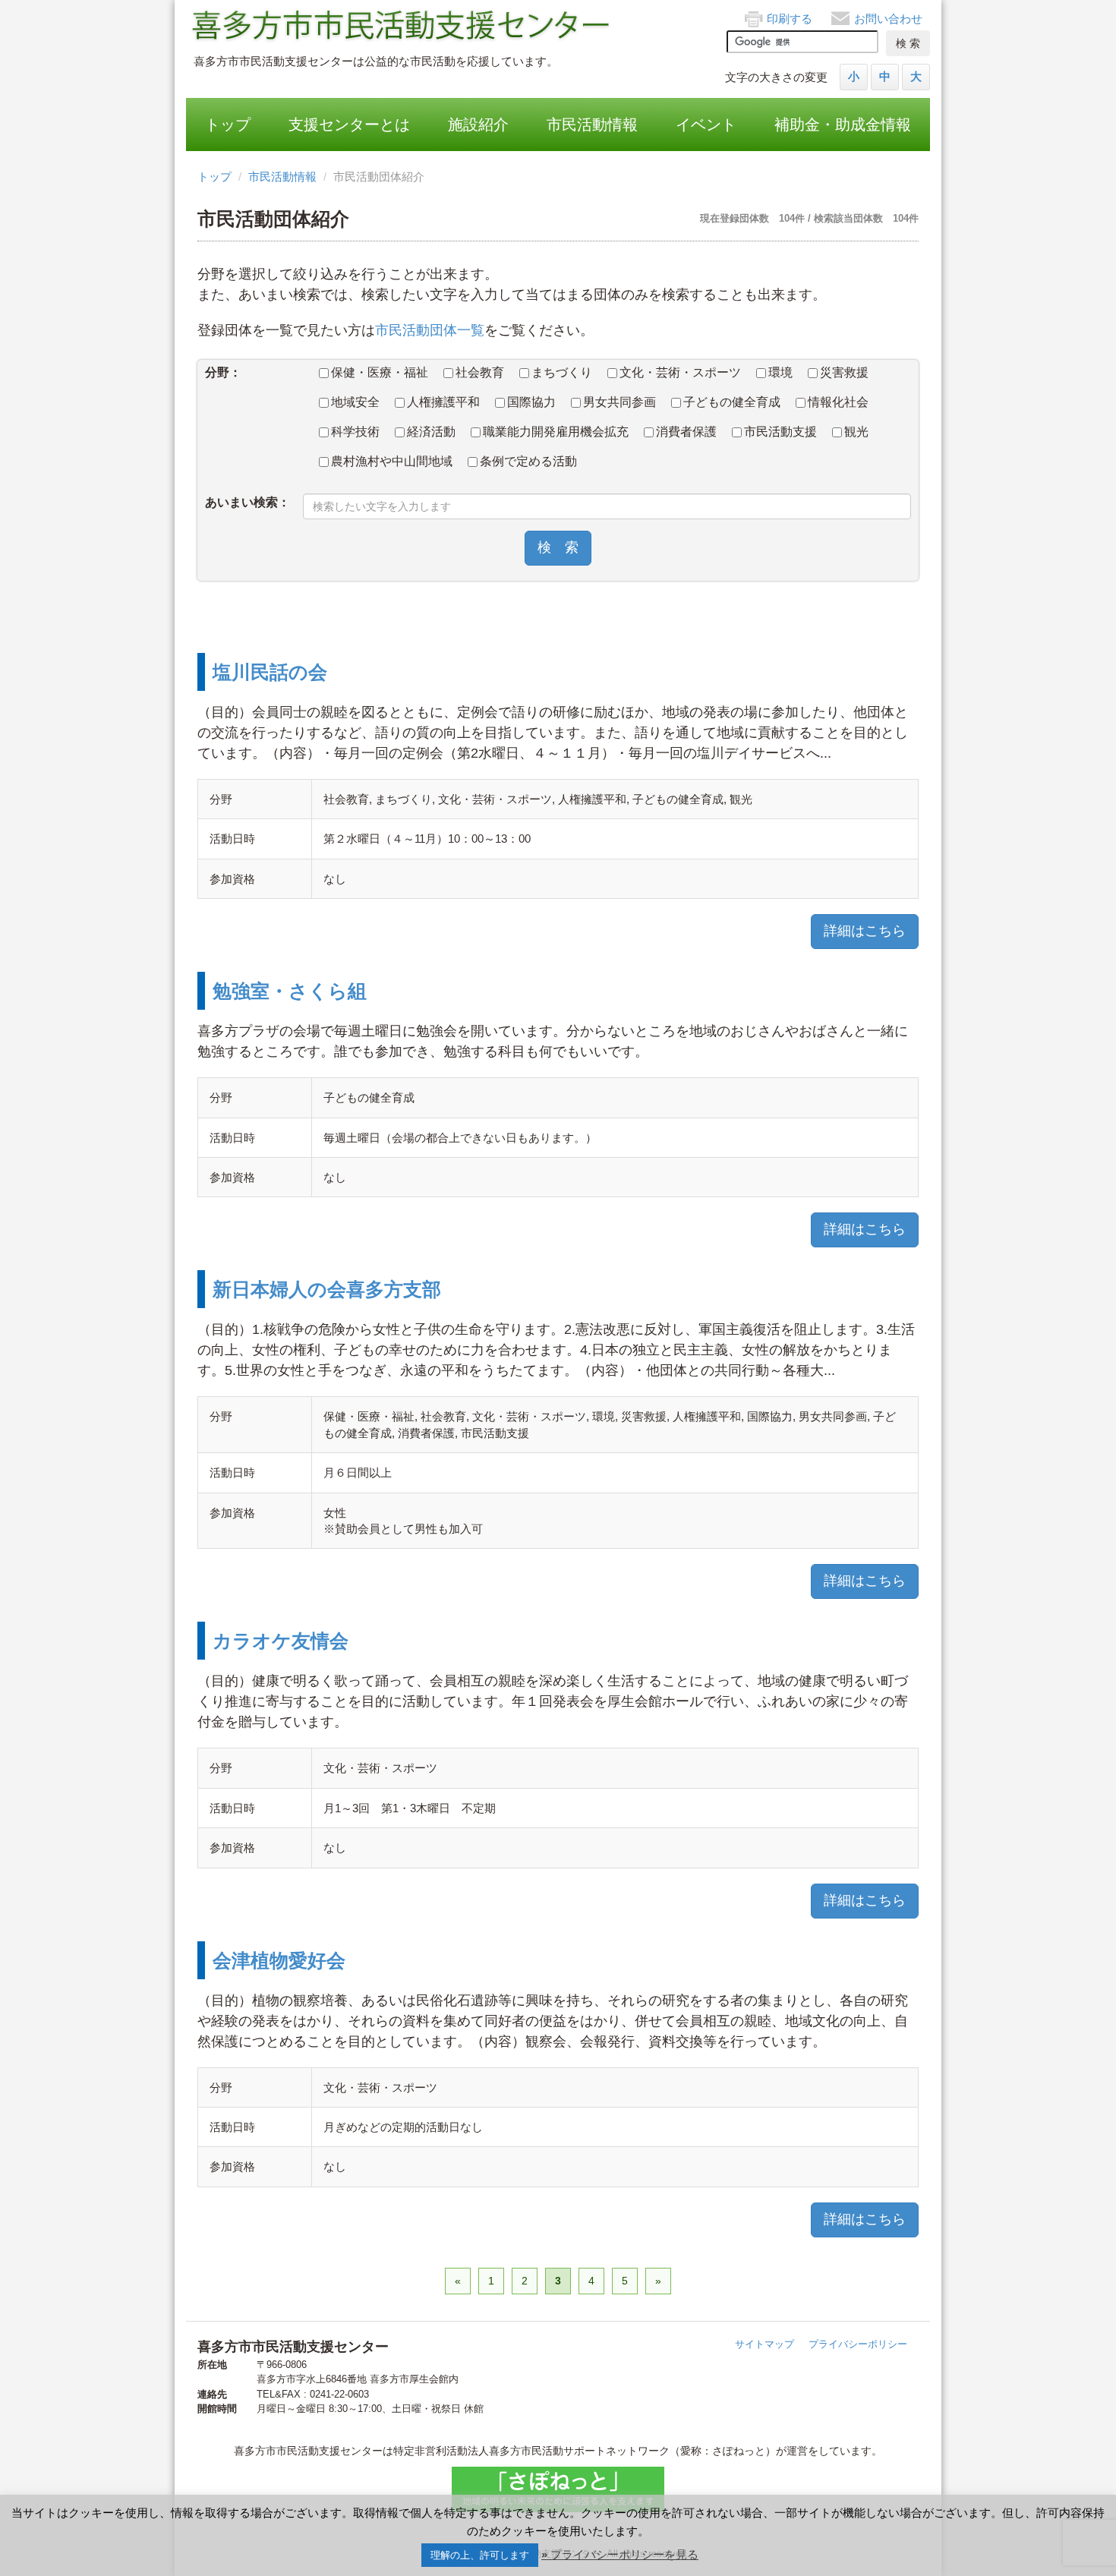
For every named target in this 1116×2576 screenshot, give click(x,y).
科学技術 (355, 432)
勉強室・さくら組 (290, 991)
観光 (856, 432)
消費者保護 (686, 432)
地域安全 (355, 402)
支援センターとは (349, 125)
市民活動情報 (592, 125)
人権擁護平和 (443, 402)
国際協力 (531, 402)
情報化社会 (838, 402)
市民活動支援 (780, 432)
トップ (228, 125)
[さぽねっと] (558, 2489)
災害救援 (844, 372)
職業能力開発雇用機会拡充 (556, 432)
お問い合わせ (888, 19)
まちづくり (562, 372)
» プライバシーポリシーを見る (620, 2554)
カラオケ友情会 (281, 1641)
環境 (780, 372)
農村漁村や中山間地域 (392, 461)
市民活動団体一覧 (430, 330)
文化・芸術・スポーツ (680, 372)
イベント (706, 125)
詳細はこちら (865, 931)
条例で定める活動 (528, 461)
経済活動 (431, 432)
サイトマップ (764, 2344)
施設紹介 (478, 125)
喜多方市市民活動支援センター (402, 27)
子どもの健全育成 (732, 402)
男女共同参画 (619, 402)
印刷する (790, 19)
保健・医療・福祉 (380, 372)
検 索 (558, 547)
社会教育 (480, 372)
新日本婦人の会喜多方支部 (327, 1289)
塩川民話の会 (270, 672)
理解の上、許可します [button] (480, 2555)
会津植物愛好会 (279, 1960)
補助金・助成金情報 (843, 125)
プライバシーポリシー (858, 2344)
